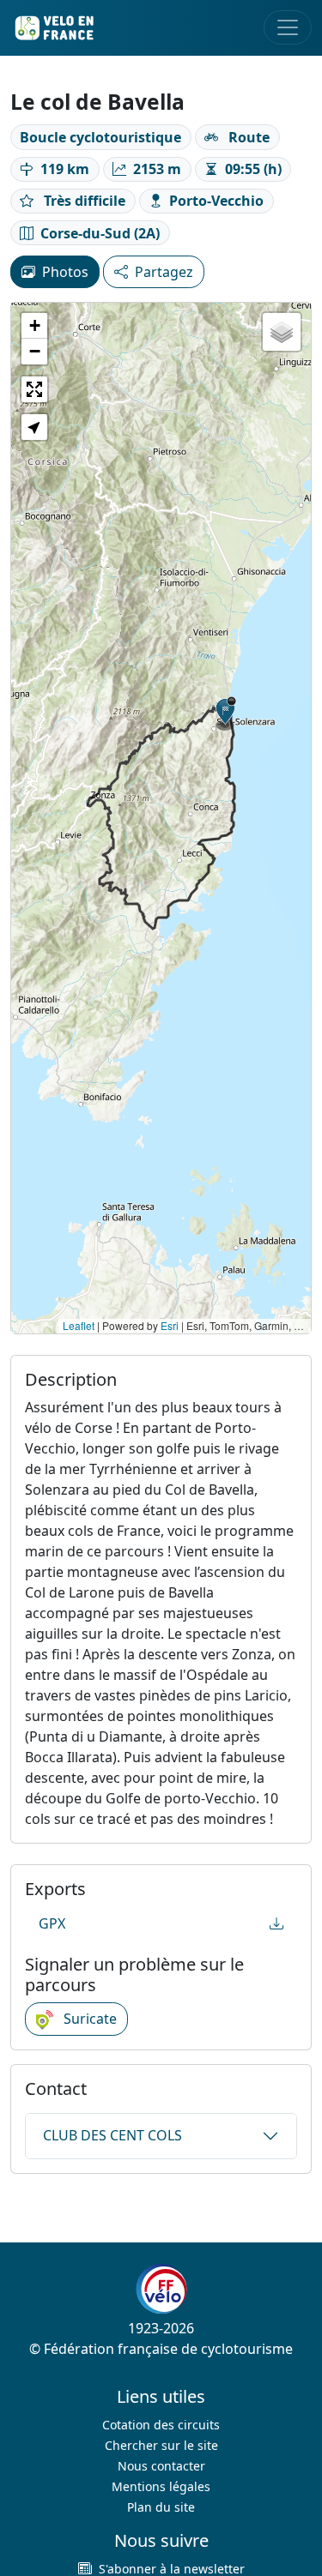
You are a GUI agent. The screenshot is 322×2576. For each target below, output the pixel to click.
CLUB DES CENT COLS (112, 2135)
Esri (170, 1325)
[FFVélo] (161, 2289)
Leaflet (79, 1325)
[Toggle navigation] (288, 27)
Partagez (164, 272)
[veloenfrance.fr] (53, 28)
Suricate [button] (88, 2019)
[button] (226, 713)
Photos (65, 272)
